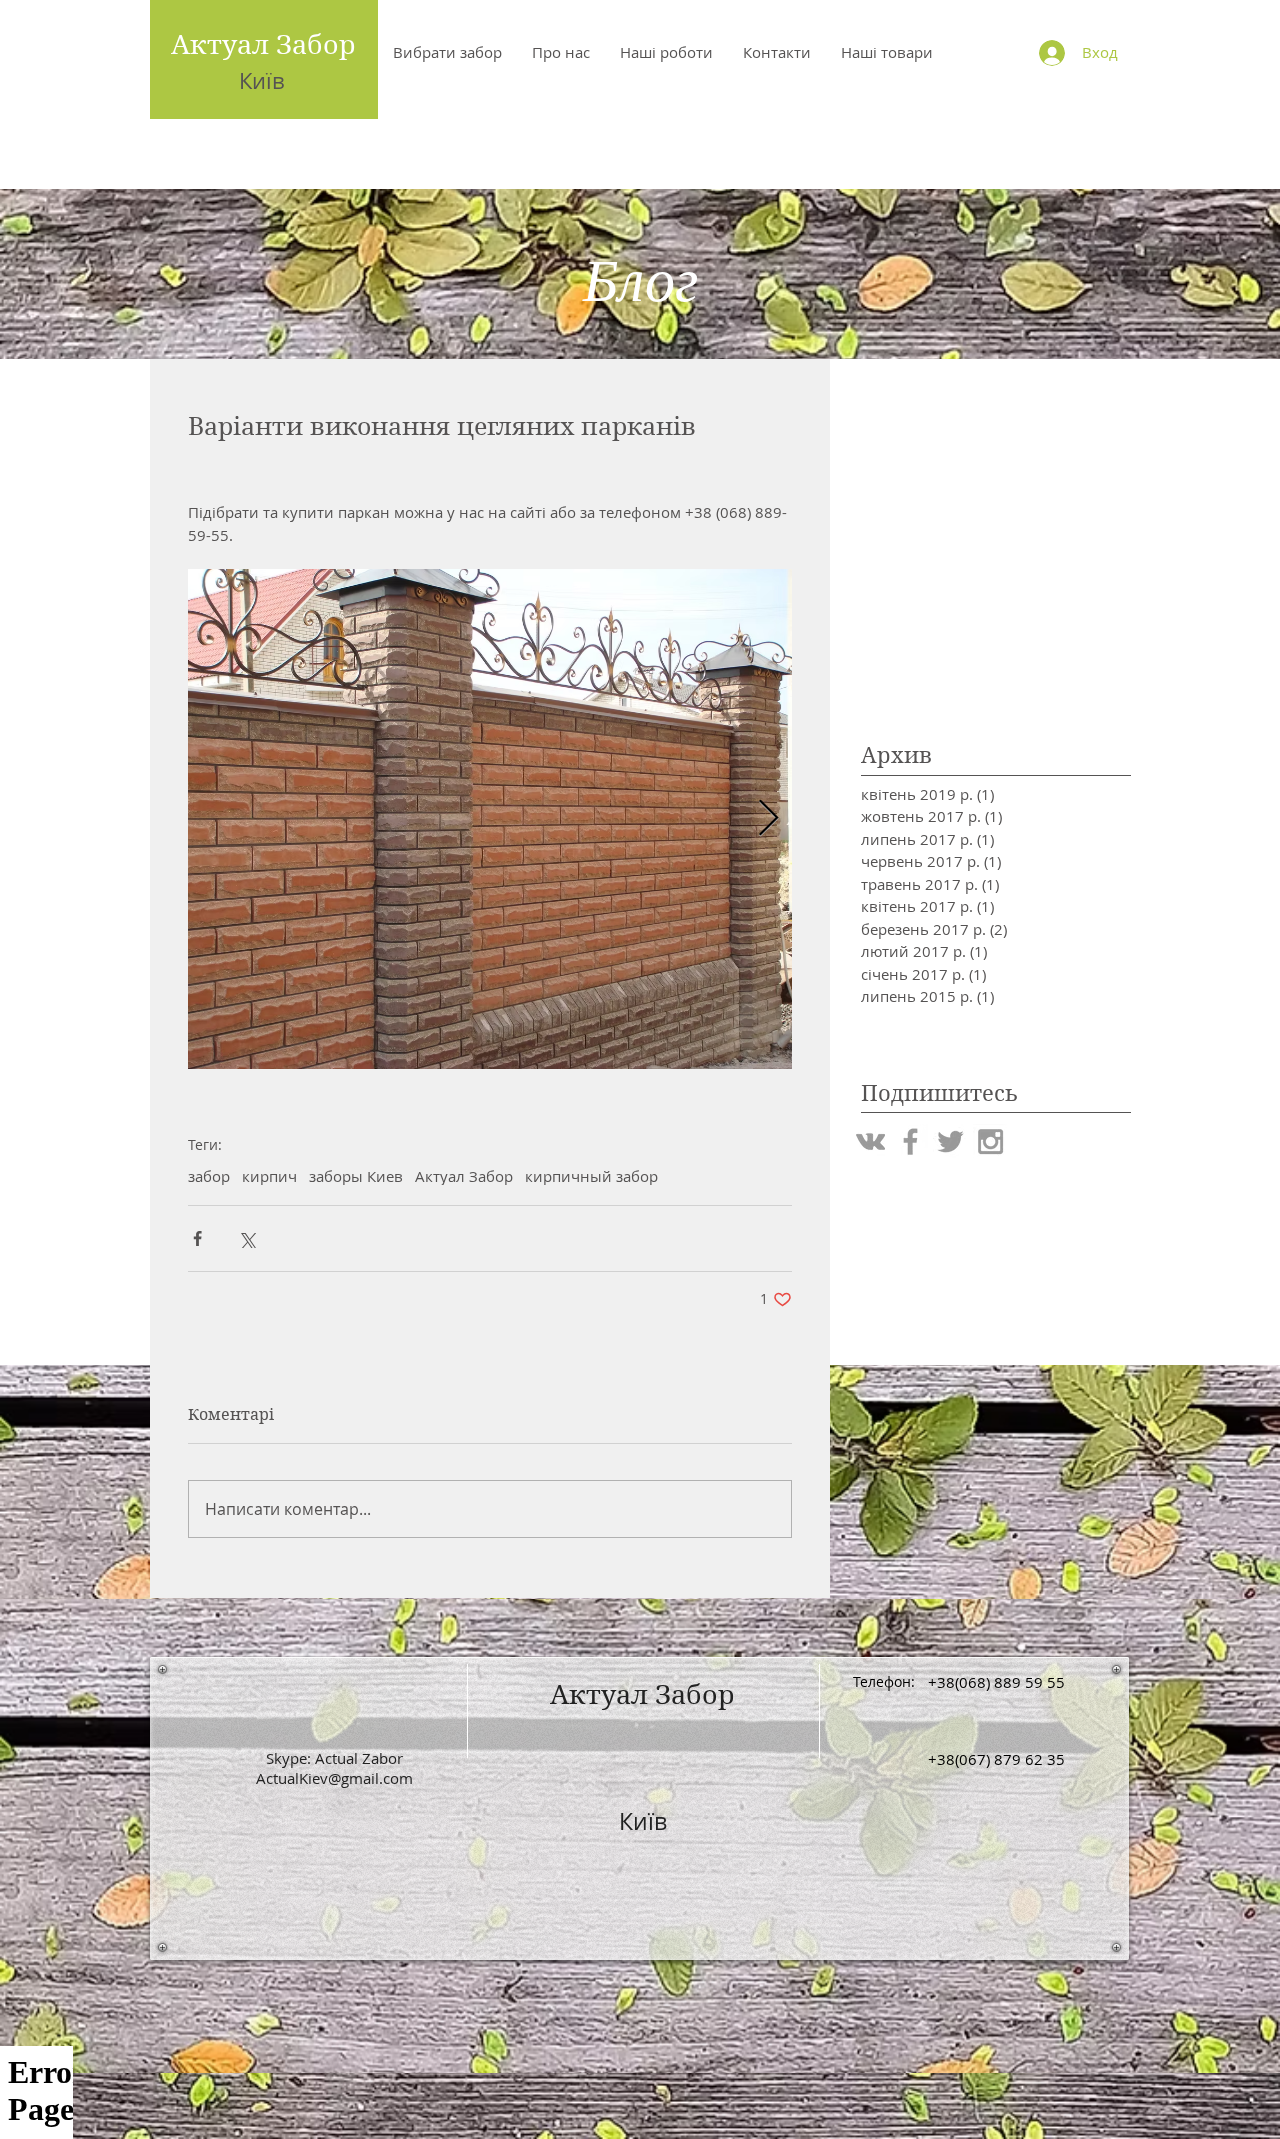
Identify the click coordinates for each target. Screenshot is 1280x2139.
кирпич (269, 1176)
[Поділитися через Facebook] (197, 1238)
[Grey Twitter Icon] (950, 1141)
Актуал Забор (263, 44)
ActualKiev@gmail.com (334, 1778)
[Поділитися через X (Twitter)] (246, 1238)
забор (209, 1176)
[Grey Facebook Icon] (910, 1141)
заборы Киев (356, 1176)
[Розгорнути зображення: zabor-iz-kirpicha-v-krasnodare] (490, 819)
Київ (262, 80)
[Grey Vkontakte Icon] (870, 1141)
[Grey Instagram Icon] (990, 1141)
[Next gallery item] (768, 818)
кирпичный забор (591, 1176)
